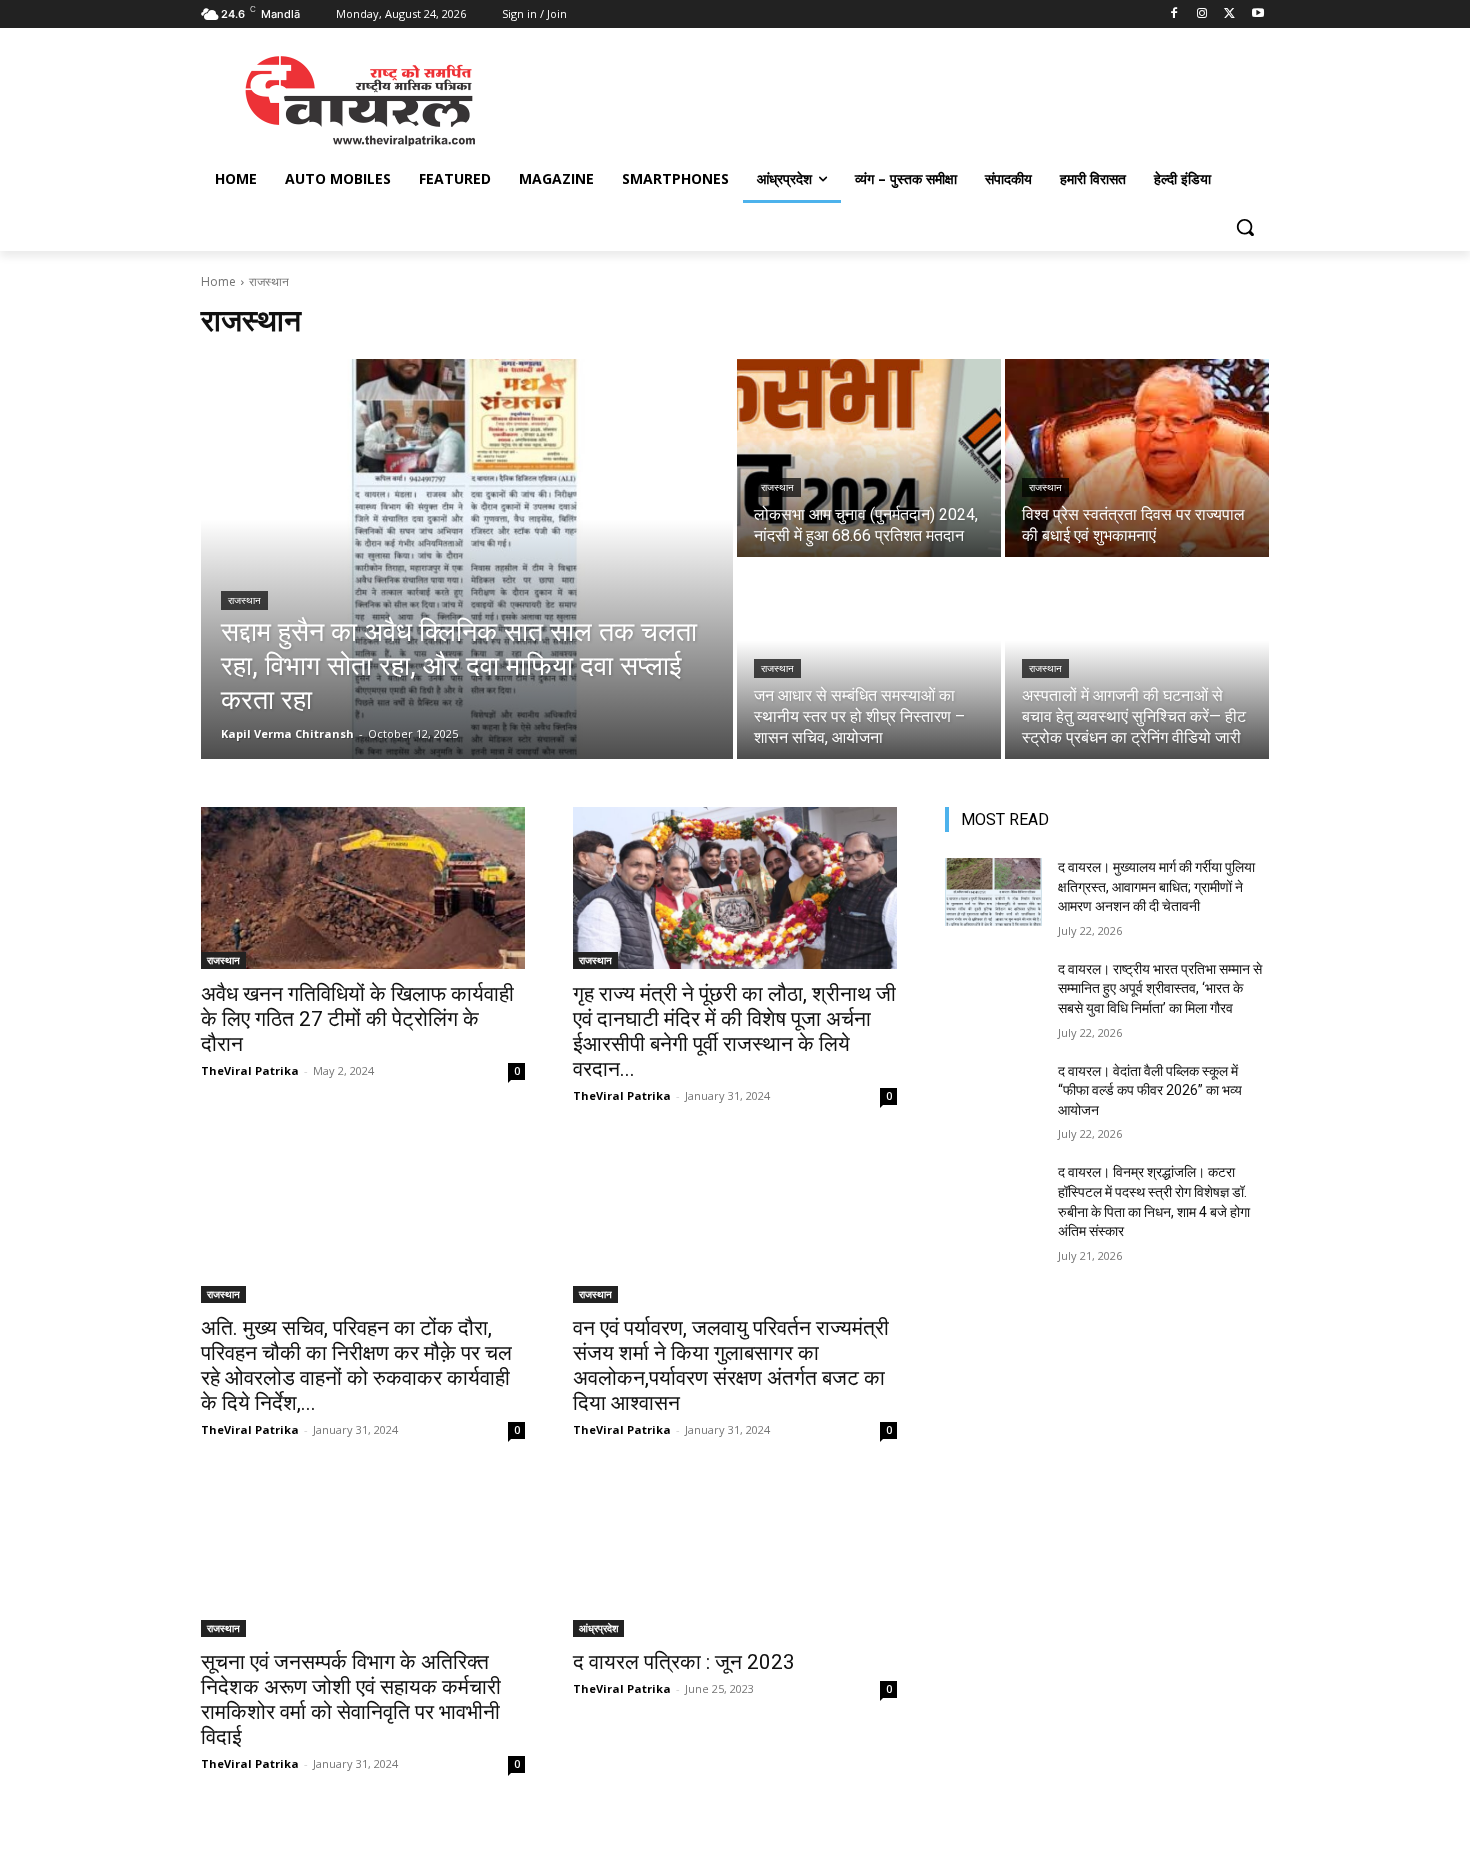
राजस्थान (244, 600)
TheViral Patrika (250, 1070)
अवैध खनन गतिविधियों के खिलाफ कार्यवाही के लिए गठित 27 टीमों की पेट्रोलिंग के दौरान (357, 1019)
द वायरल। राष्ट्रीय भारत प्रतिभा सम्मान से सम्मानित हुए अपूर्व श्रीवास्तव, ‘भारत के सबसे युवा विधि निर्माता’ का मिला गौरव (1160, 988)
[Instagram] (1202, 14)
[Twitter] (1229, 14)
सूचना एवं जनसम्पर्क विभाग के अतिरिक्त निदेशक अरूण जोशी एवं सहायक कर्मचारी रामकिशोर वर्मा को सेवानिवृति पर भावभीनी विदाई (351, 1699)
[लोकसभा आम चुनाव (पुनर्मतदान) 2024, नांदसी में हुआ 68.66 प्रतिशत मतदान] (869, 458)
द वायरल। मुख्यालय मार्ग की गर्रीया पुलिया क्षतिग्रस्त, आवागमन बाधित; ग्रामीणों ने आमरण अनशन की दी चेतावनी (1156, 886)
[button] (1245, 227)
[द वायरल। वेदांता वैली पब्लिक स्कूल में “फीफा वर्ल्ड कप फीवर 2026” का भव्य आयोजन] (993, 1096)
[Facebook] (1174, 14)
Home (218, 281)
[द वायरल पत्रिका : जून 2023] (735, 1556)
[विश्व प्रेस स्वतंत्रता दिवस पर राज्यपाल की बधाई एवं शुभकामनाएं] (1137, 458)
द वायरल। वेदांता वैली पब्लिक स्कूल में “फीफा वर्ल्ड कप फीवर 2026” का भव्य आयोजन (1150, 1090)
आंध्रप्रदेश (598, 1628)
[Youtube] (1257, 14)
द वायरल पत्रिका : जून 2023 (684, 1662)
